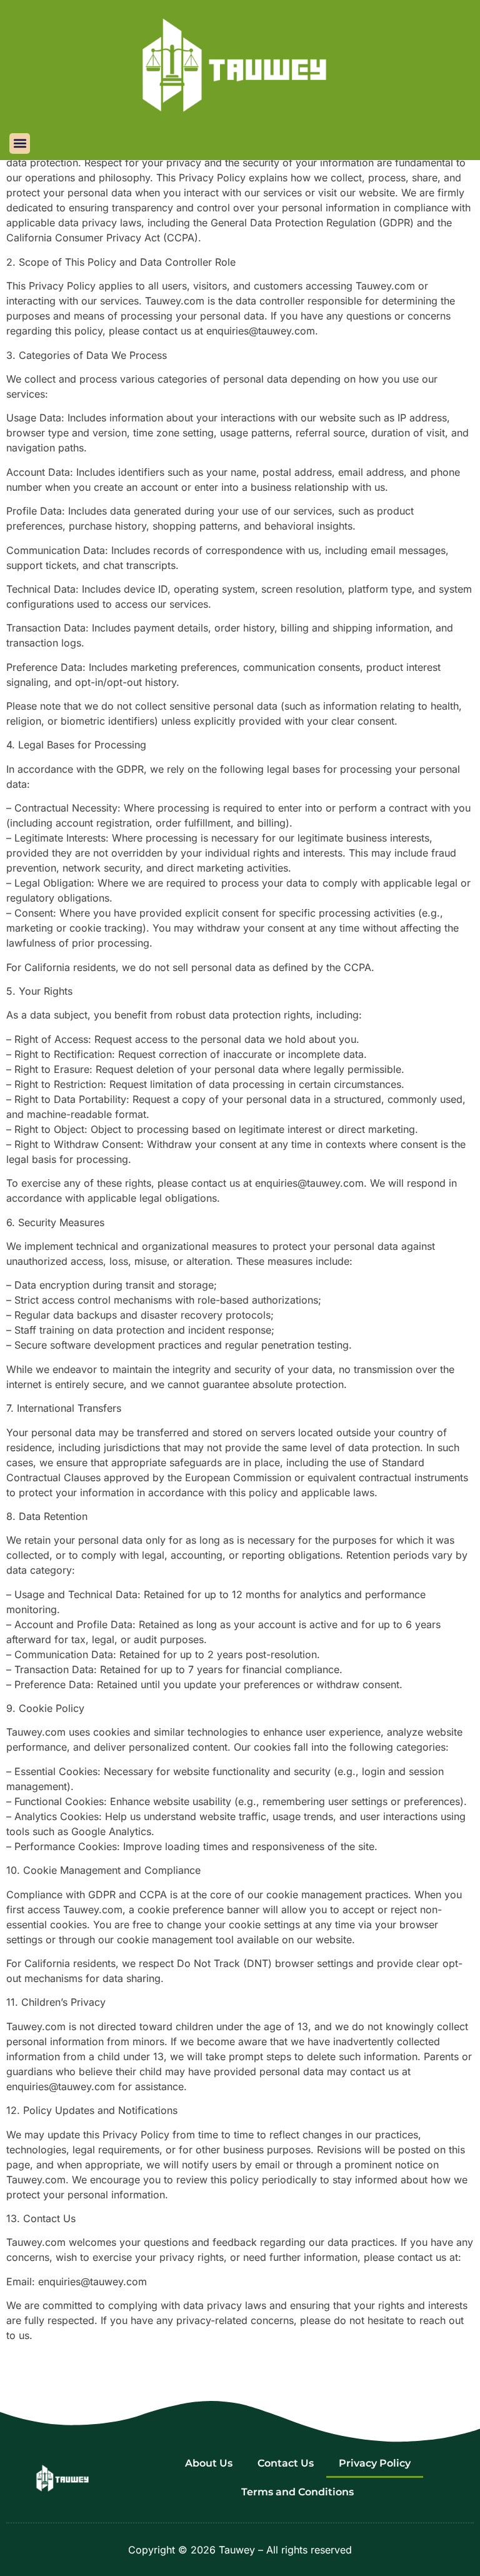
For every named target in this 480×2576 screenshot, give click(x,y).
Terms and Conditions (297, 2492)
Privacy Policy (375, 2463)
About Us (209, 2463)
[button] (20, 143)
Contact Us (286, 2463)
